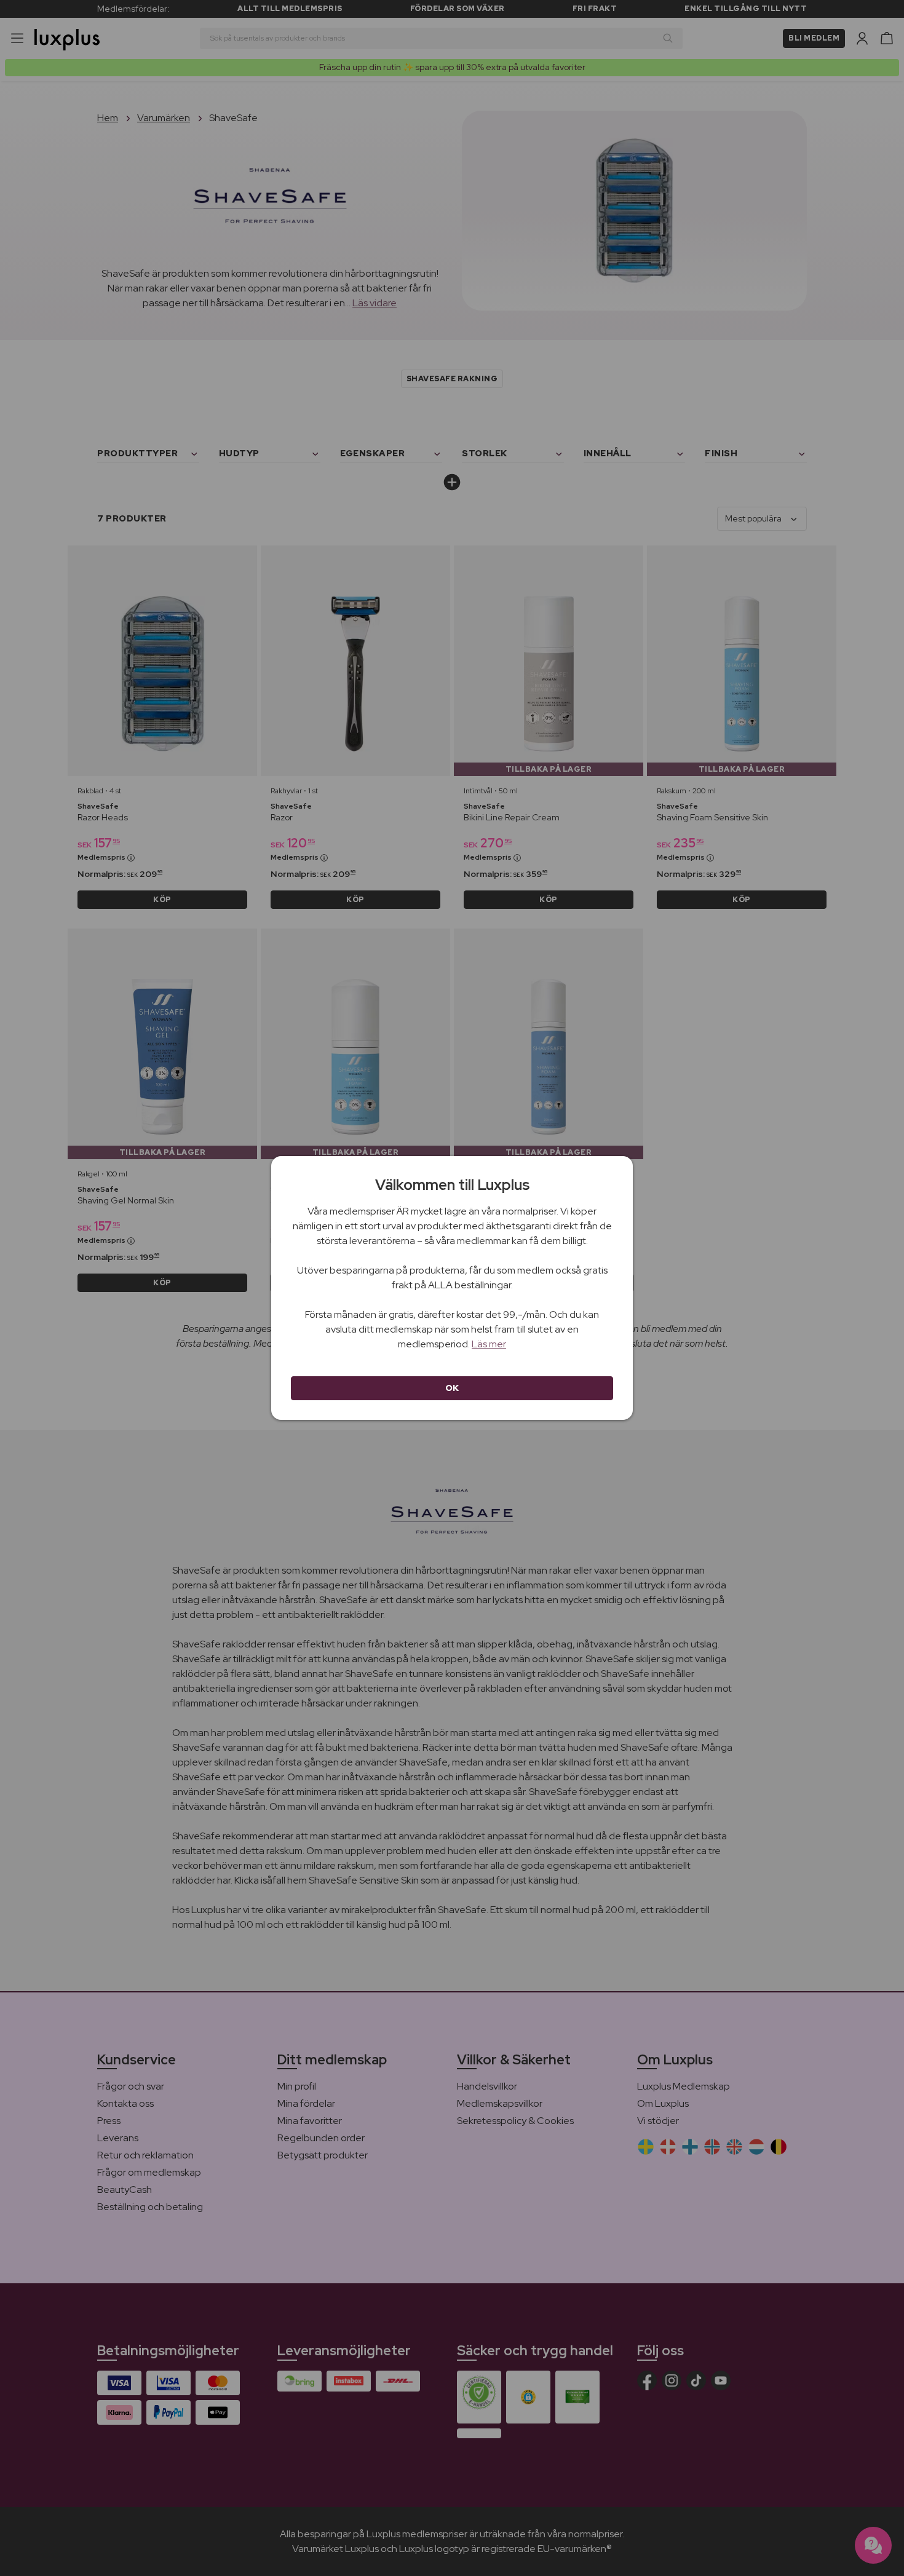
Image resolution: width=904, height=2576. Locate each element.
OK (452, 1388)
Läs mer (489, 1344)
